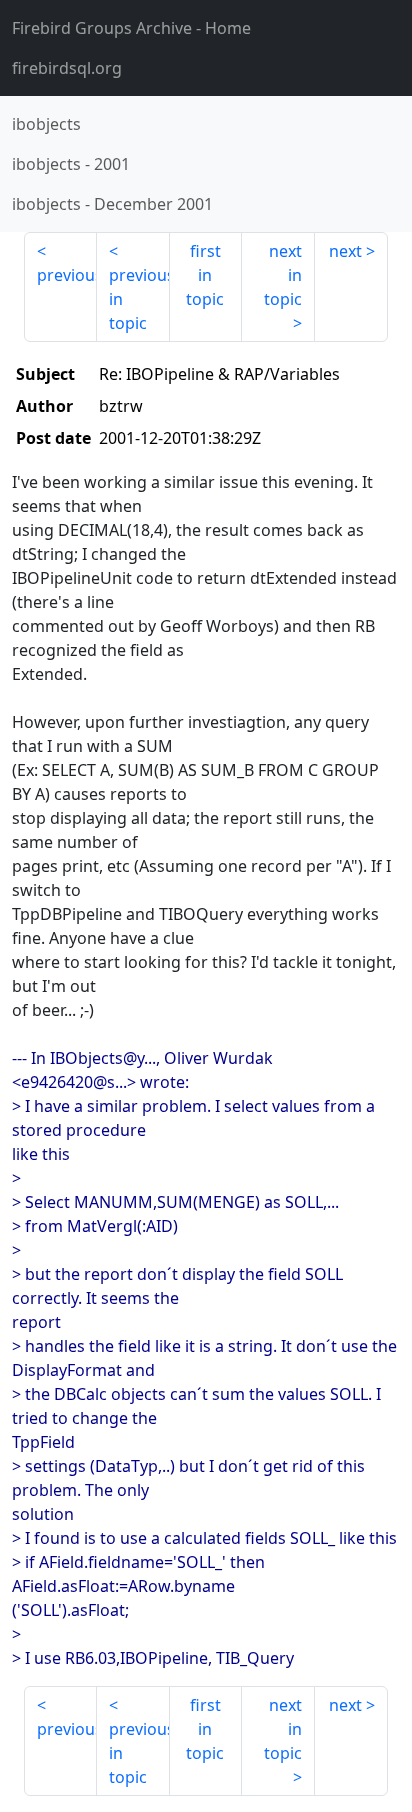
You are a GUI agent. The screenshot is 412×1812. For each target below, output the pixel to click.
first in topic (205, 275)
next (345, 251)
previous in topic (139, 299)
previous (67, 275)
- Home (131, 28)
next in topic (283, 275)
